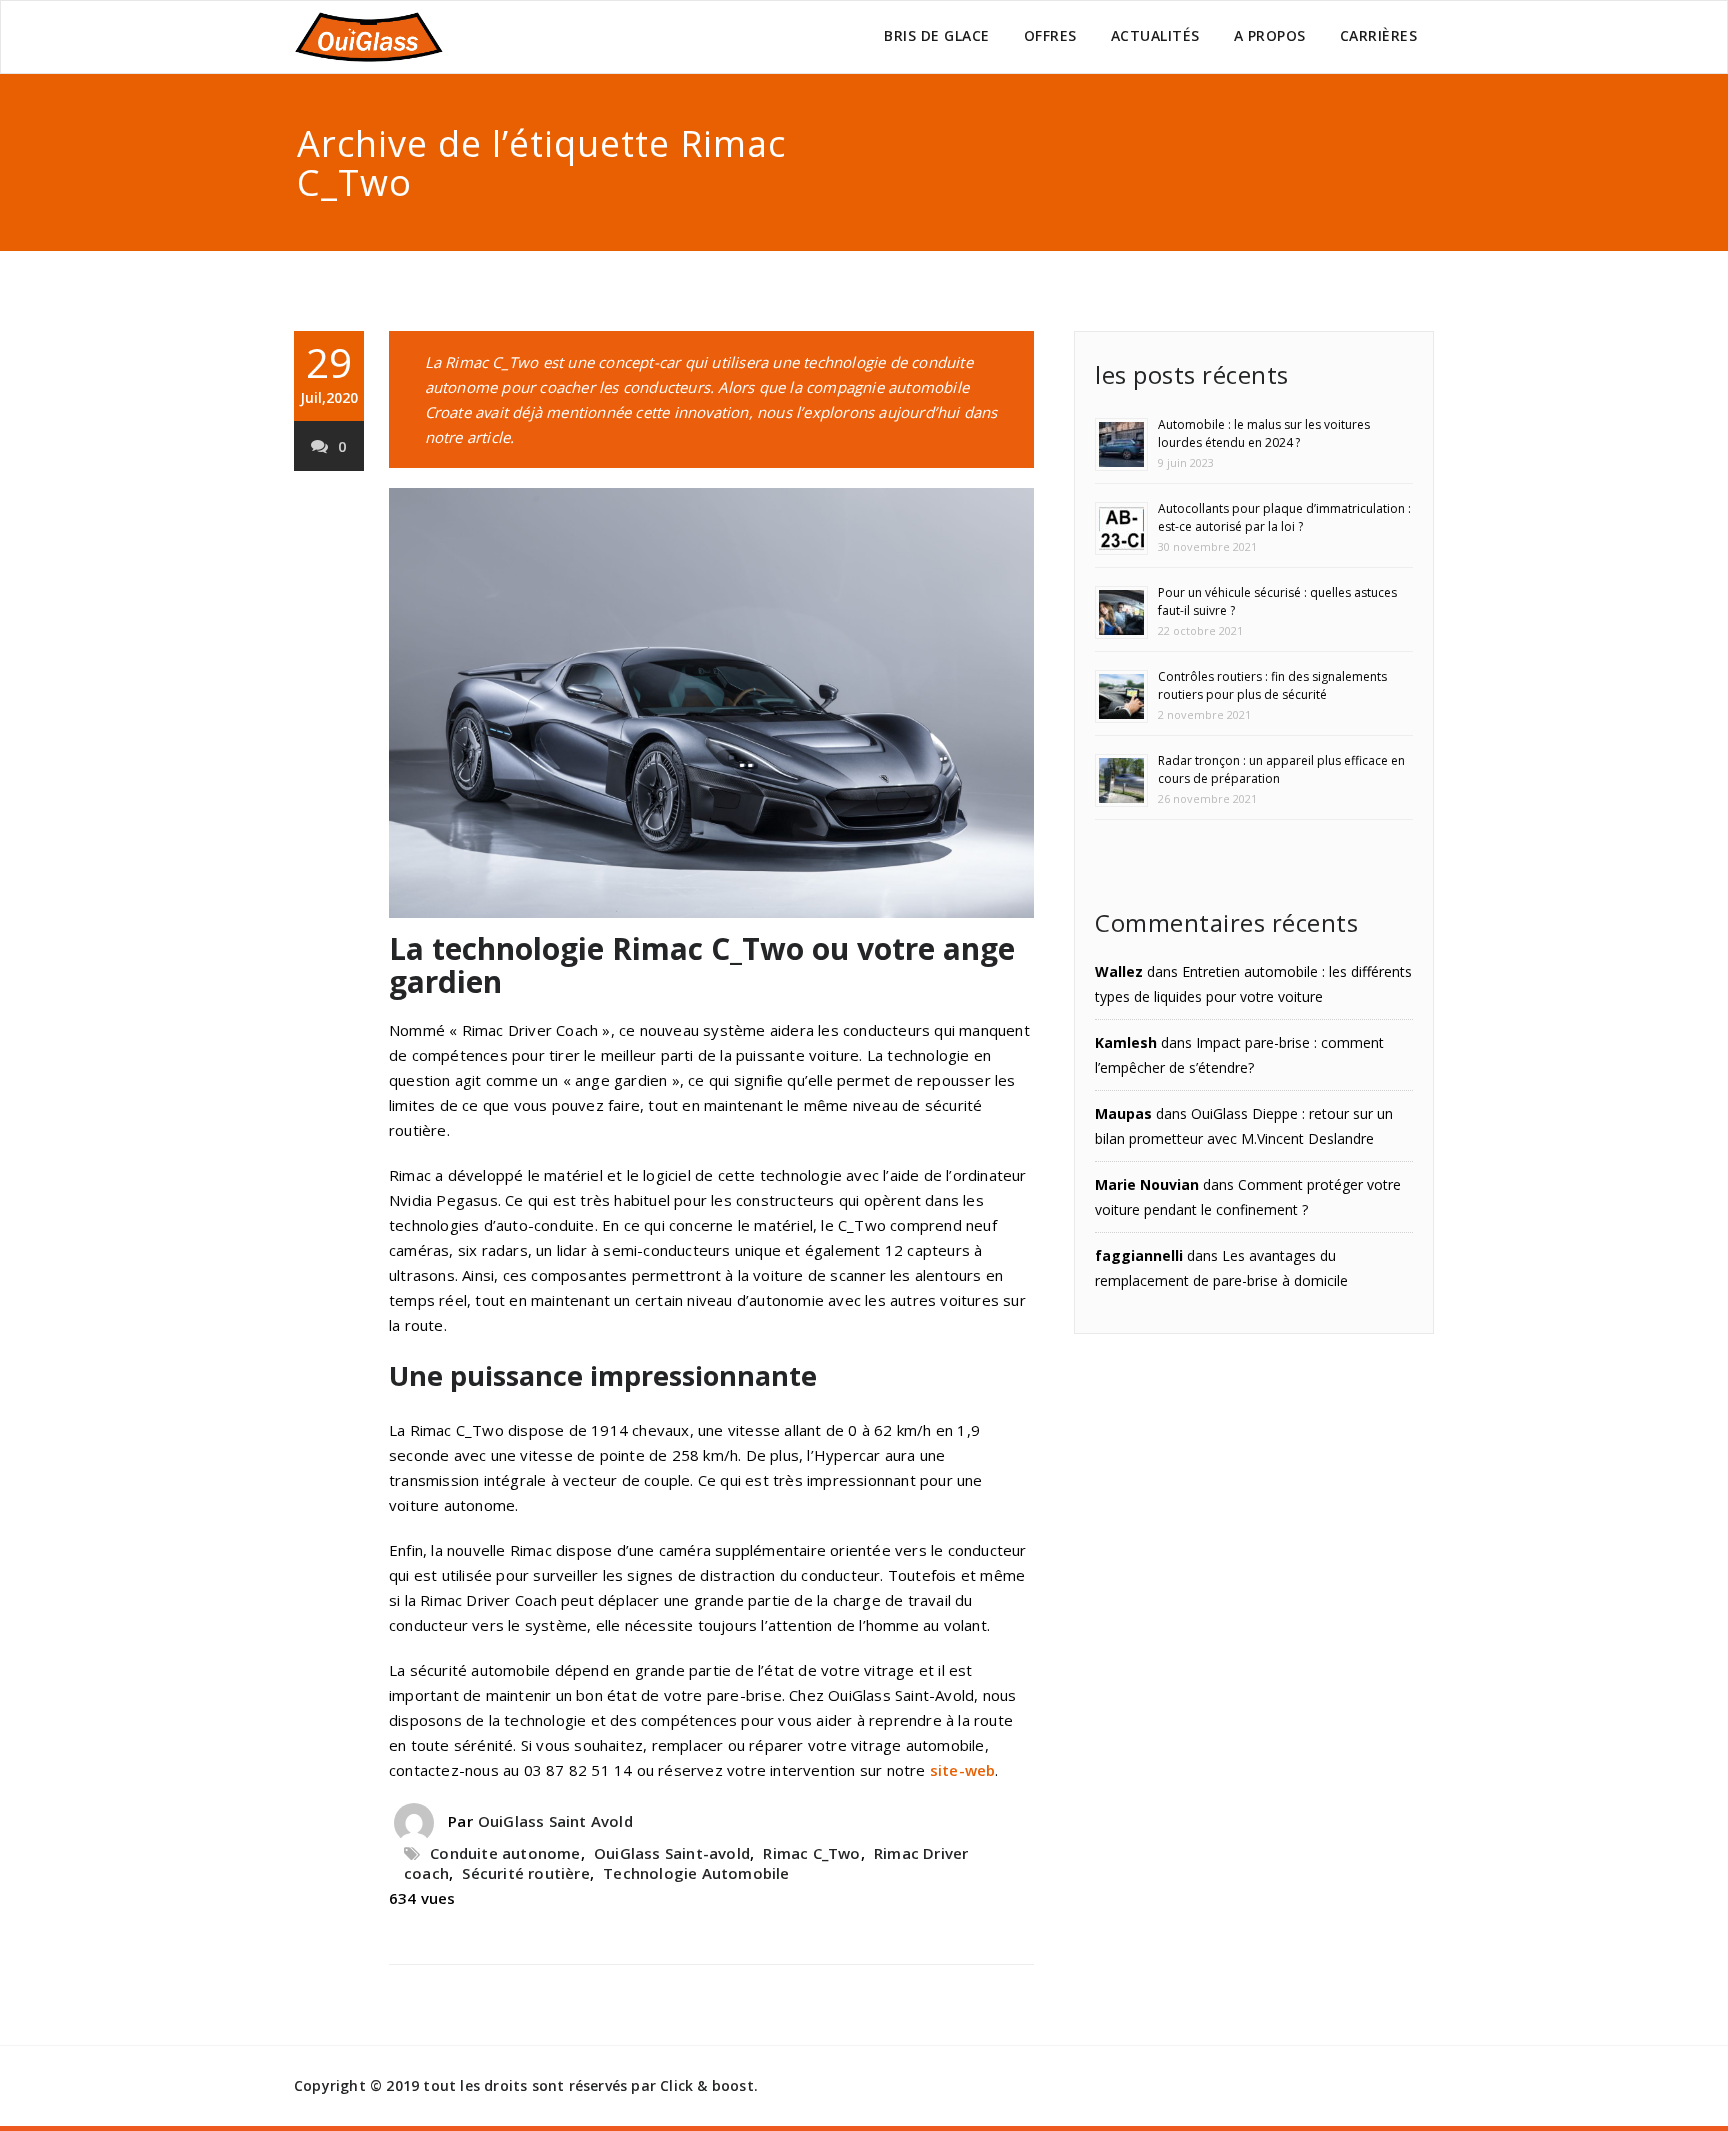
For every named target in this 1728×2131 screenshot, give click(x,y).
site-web (963, 1770)
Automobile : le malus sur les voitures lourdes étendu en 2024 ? (1264, 433)
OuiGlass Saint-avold (672, 1853)
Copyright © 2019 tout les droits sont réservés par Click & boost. (526, 2085)
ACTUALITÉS (1155, 35)
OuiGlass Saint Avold (555, 1821)
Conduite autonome (505, 1853)
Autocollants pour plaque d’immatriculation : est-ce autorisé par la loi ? (1284, 517)
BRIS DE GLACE (937, 35)
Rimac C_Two (811, 1853)
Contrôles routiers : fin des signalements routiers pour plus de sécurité (1272, 685)
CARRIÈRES (1379, 35)
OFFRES (1050, 35)
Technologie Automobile (696, 1873)
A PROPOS (1270, 35)
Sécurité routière (525, 1873)
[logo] (369, 37)
